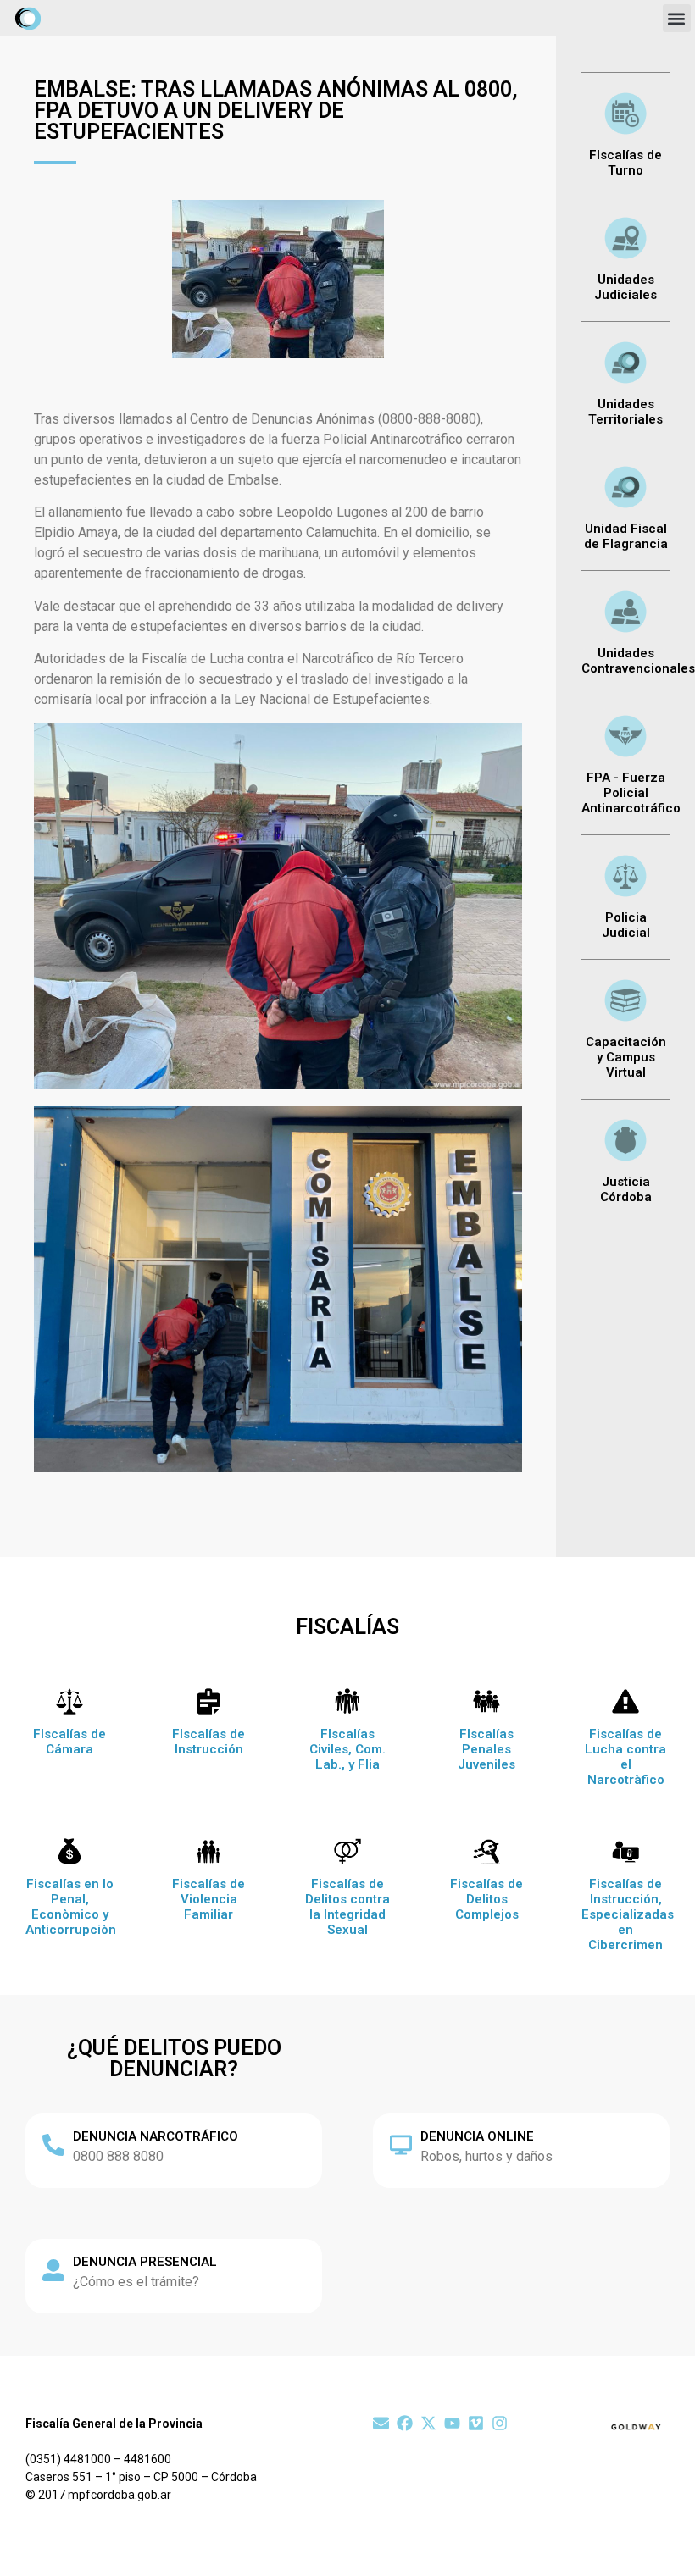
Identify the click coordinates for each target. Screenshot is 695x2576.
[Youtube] (452, 2423)
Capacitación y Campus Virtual (626, 1057)
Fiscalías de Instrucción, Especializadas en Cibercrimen (628, 1914)
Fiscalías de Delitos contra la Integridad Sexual (347, 1907)
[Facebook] (405, 2423)
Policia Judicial (626, 925)
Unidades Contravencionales (638, 661)
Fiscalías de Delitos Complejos (486, 1899)
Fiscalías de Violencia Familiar (208, 1899)
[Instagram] (500, 2423)
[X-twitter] (428, 2423)
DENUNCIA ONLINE (477, 2136)
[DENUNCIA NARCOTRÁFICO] (53, 2145)
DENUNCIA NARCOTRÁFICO (156, 2136)
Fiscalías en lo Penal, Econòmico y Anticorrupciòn (71, 1907)
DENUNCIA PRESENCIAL (145, 2262)
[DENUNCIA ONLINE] (401, 2145)
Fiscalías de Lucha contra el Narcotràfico (625, 1757)
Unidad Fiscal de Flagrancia (626, 536)
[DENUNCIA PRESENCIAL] (53, 2270)
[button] (677, 18)
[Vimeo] (476, 2423)
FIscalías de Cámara (69, 1742)
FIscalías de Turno (625, 163)
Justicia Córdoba (626, 1189)
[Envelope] (381, 2423)
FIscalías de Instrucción (208, 1742)
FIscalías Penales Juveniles (486, 1749)
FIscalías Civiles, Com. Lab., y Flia (347, 1749)
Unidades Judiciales (625, 287)
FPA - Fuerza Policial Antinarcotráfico (631, 793)
